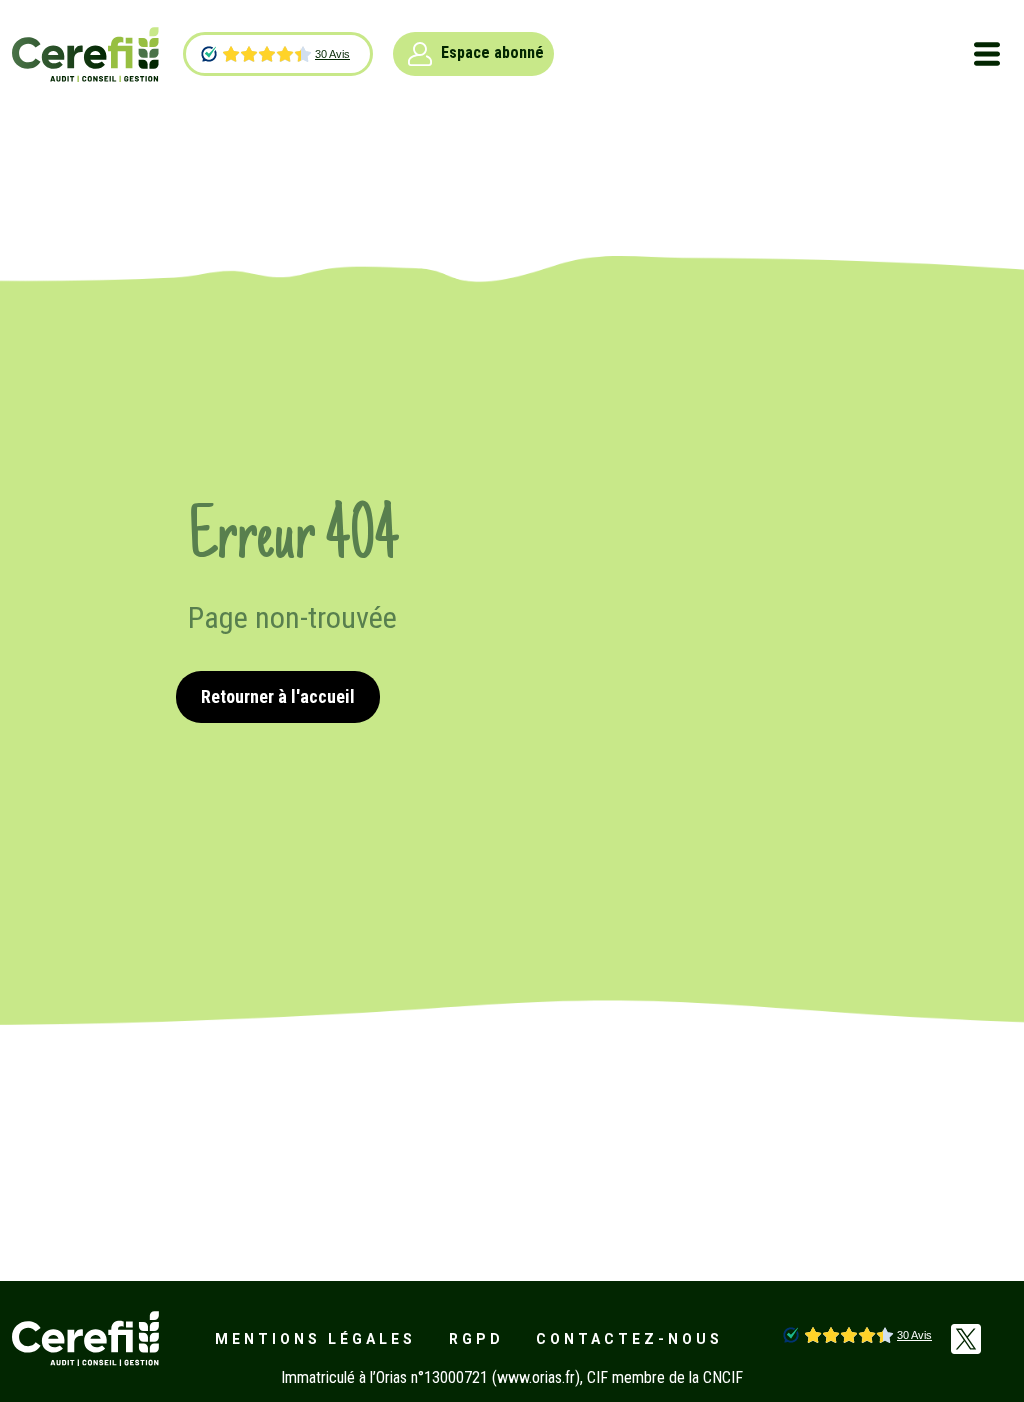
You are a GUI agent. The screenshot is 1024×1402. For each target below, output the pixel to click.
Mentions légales (315, 1339)
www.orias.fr (536, 1377)
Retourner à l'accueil (278, 696)
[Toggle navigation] (987, 54)
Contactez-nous (629, 1339)
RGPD (476, 1339)
